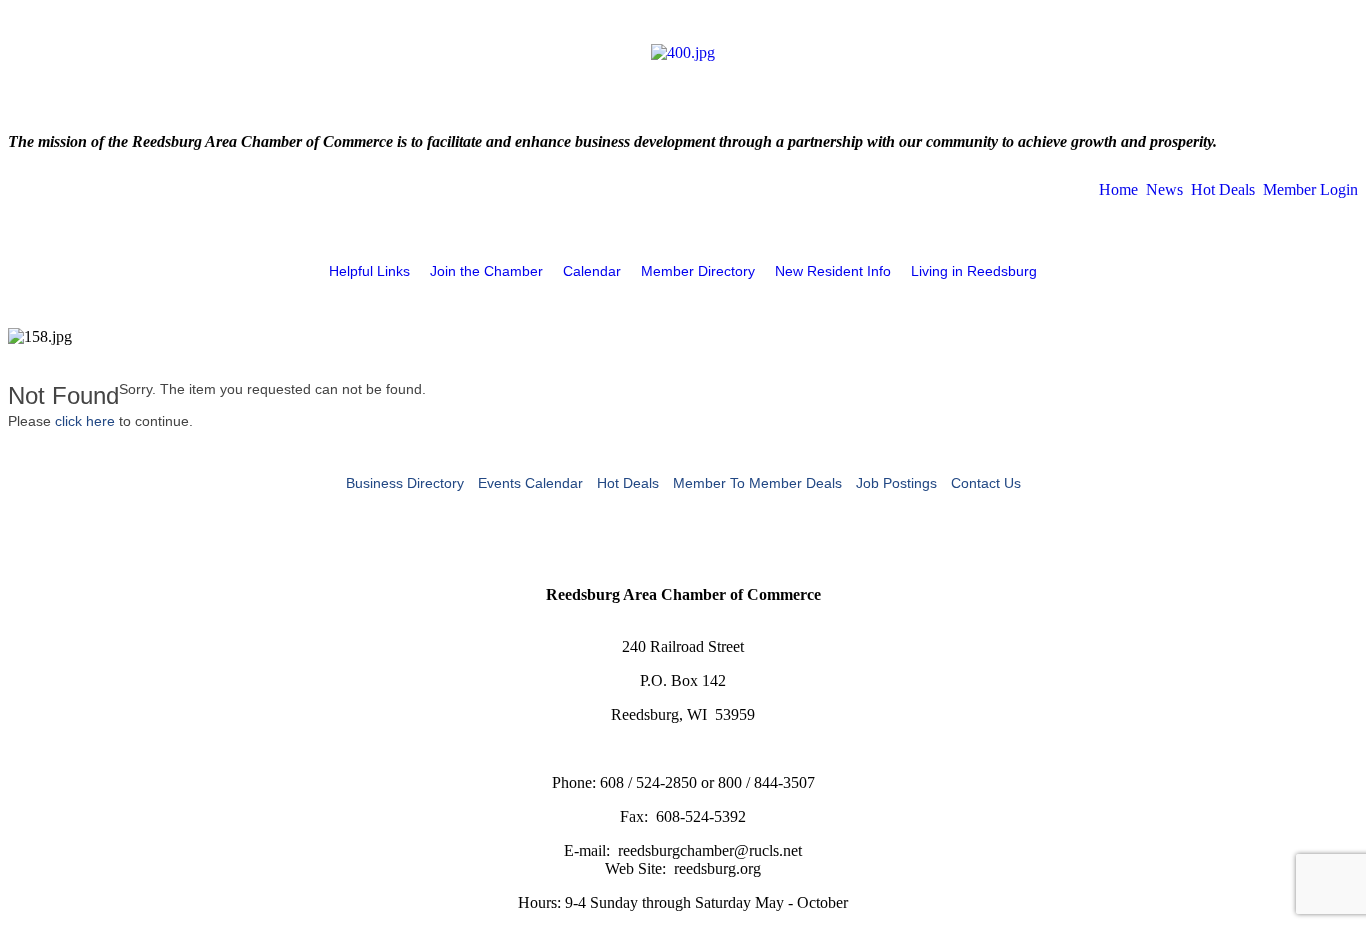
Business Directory (405, 483)
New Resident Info (833, 271)
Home (1118, 189)
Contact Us (986, 483)
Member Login (1310, 189)
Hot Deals (1223, 189)
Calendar (592, 271)
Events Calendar (530, 483)
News (1164, 189)
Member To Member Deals (757, 483)
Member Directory (698, 271)
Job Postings (896, 483)
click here (85, 421)
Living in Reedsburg (974, 271)
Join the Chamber (486, 271)
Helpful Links (369, 271)
